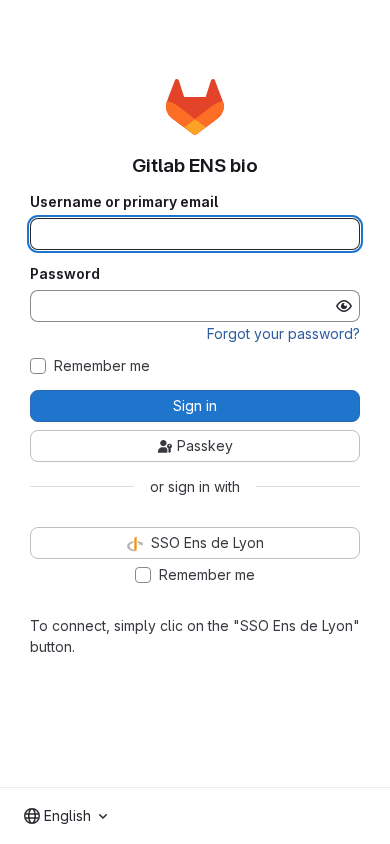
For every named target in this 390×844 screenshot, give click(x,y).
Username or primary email (124, 202)
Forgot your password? (283, 333)
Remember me (102, 366)
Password (65, 274)
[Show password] (344, 306)
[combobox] (65, 816)
